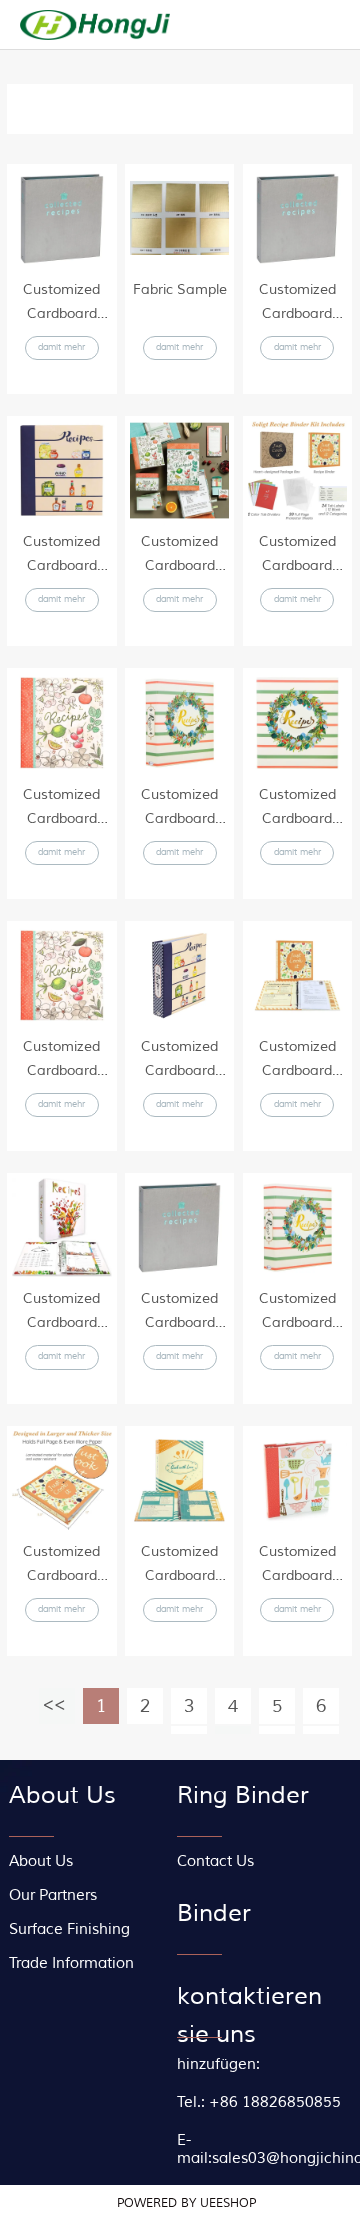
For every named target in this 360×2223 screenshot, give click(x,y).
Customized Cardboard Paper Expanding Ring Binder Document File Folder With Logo (61, 303)
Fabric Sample (180, 289)
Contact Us (215, 1861)
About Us (41, 1861)
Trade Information (71, 1963)
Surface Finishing (69, 1929)
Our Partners (53, 1895)
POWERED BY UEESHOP (186, 2203)
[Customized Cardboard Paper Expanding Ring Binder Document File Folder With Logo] (61, 218)
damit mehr (61, 347)
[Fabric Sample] (179, 218)
